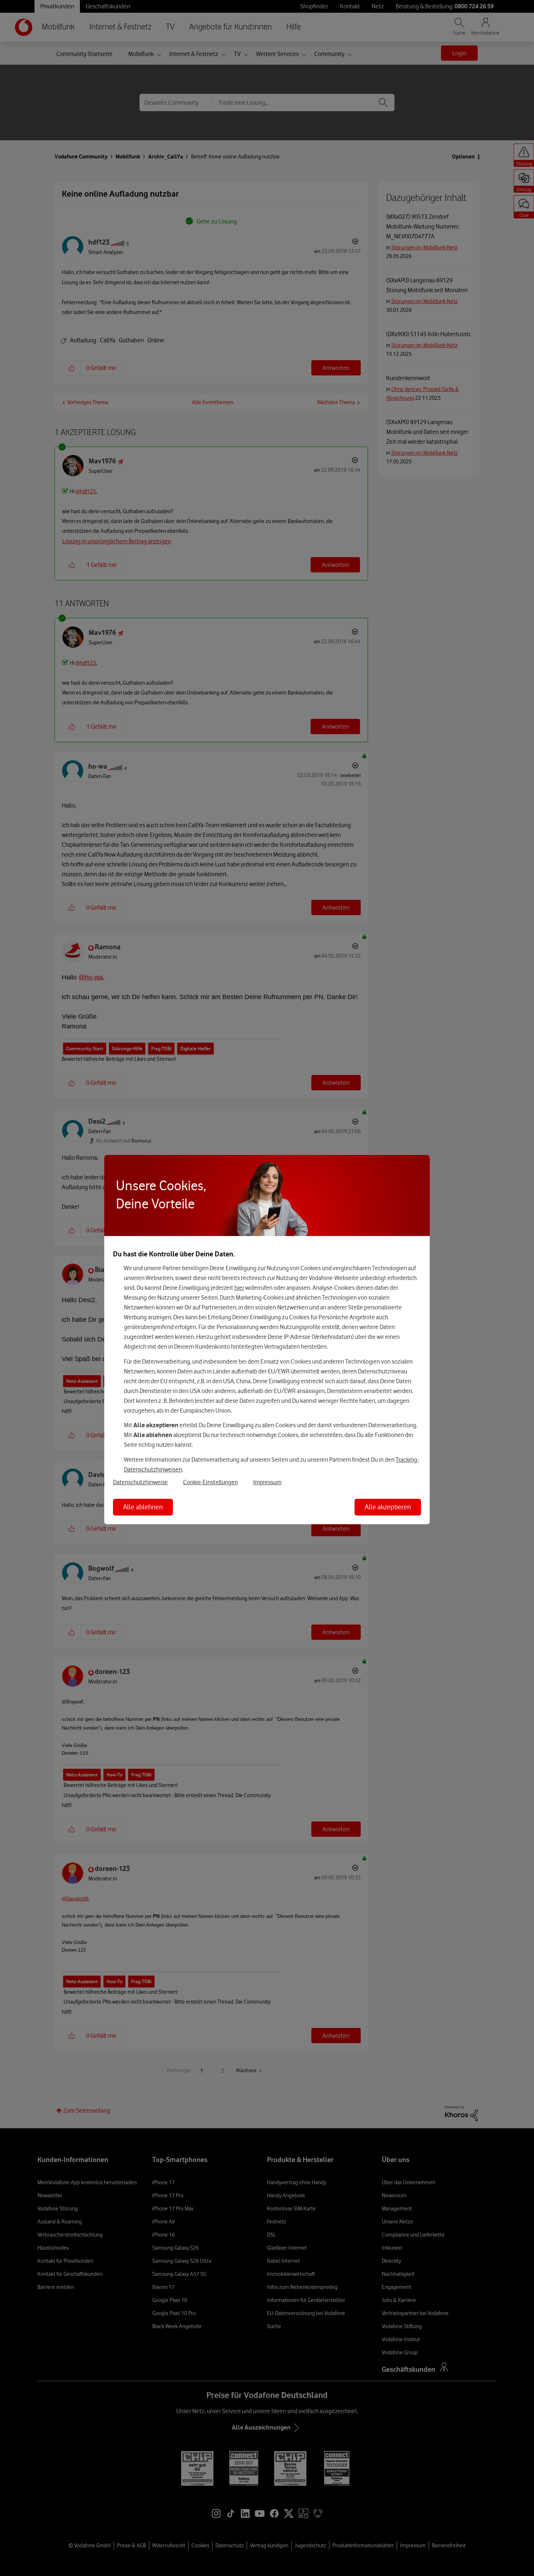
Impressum (267, 1482)
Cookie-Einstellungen (211, 1482)
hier (239, 1288)
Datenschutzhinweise (140, 1482)
